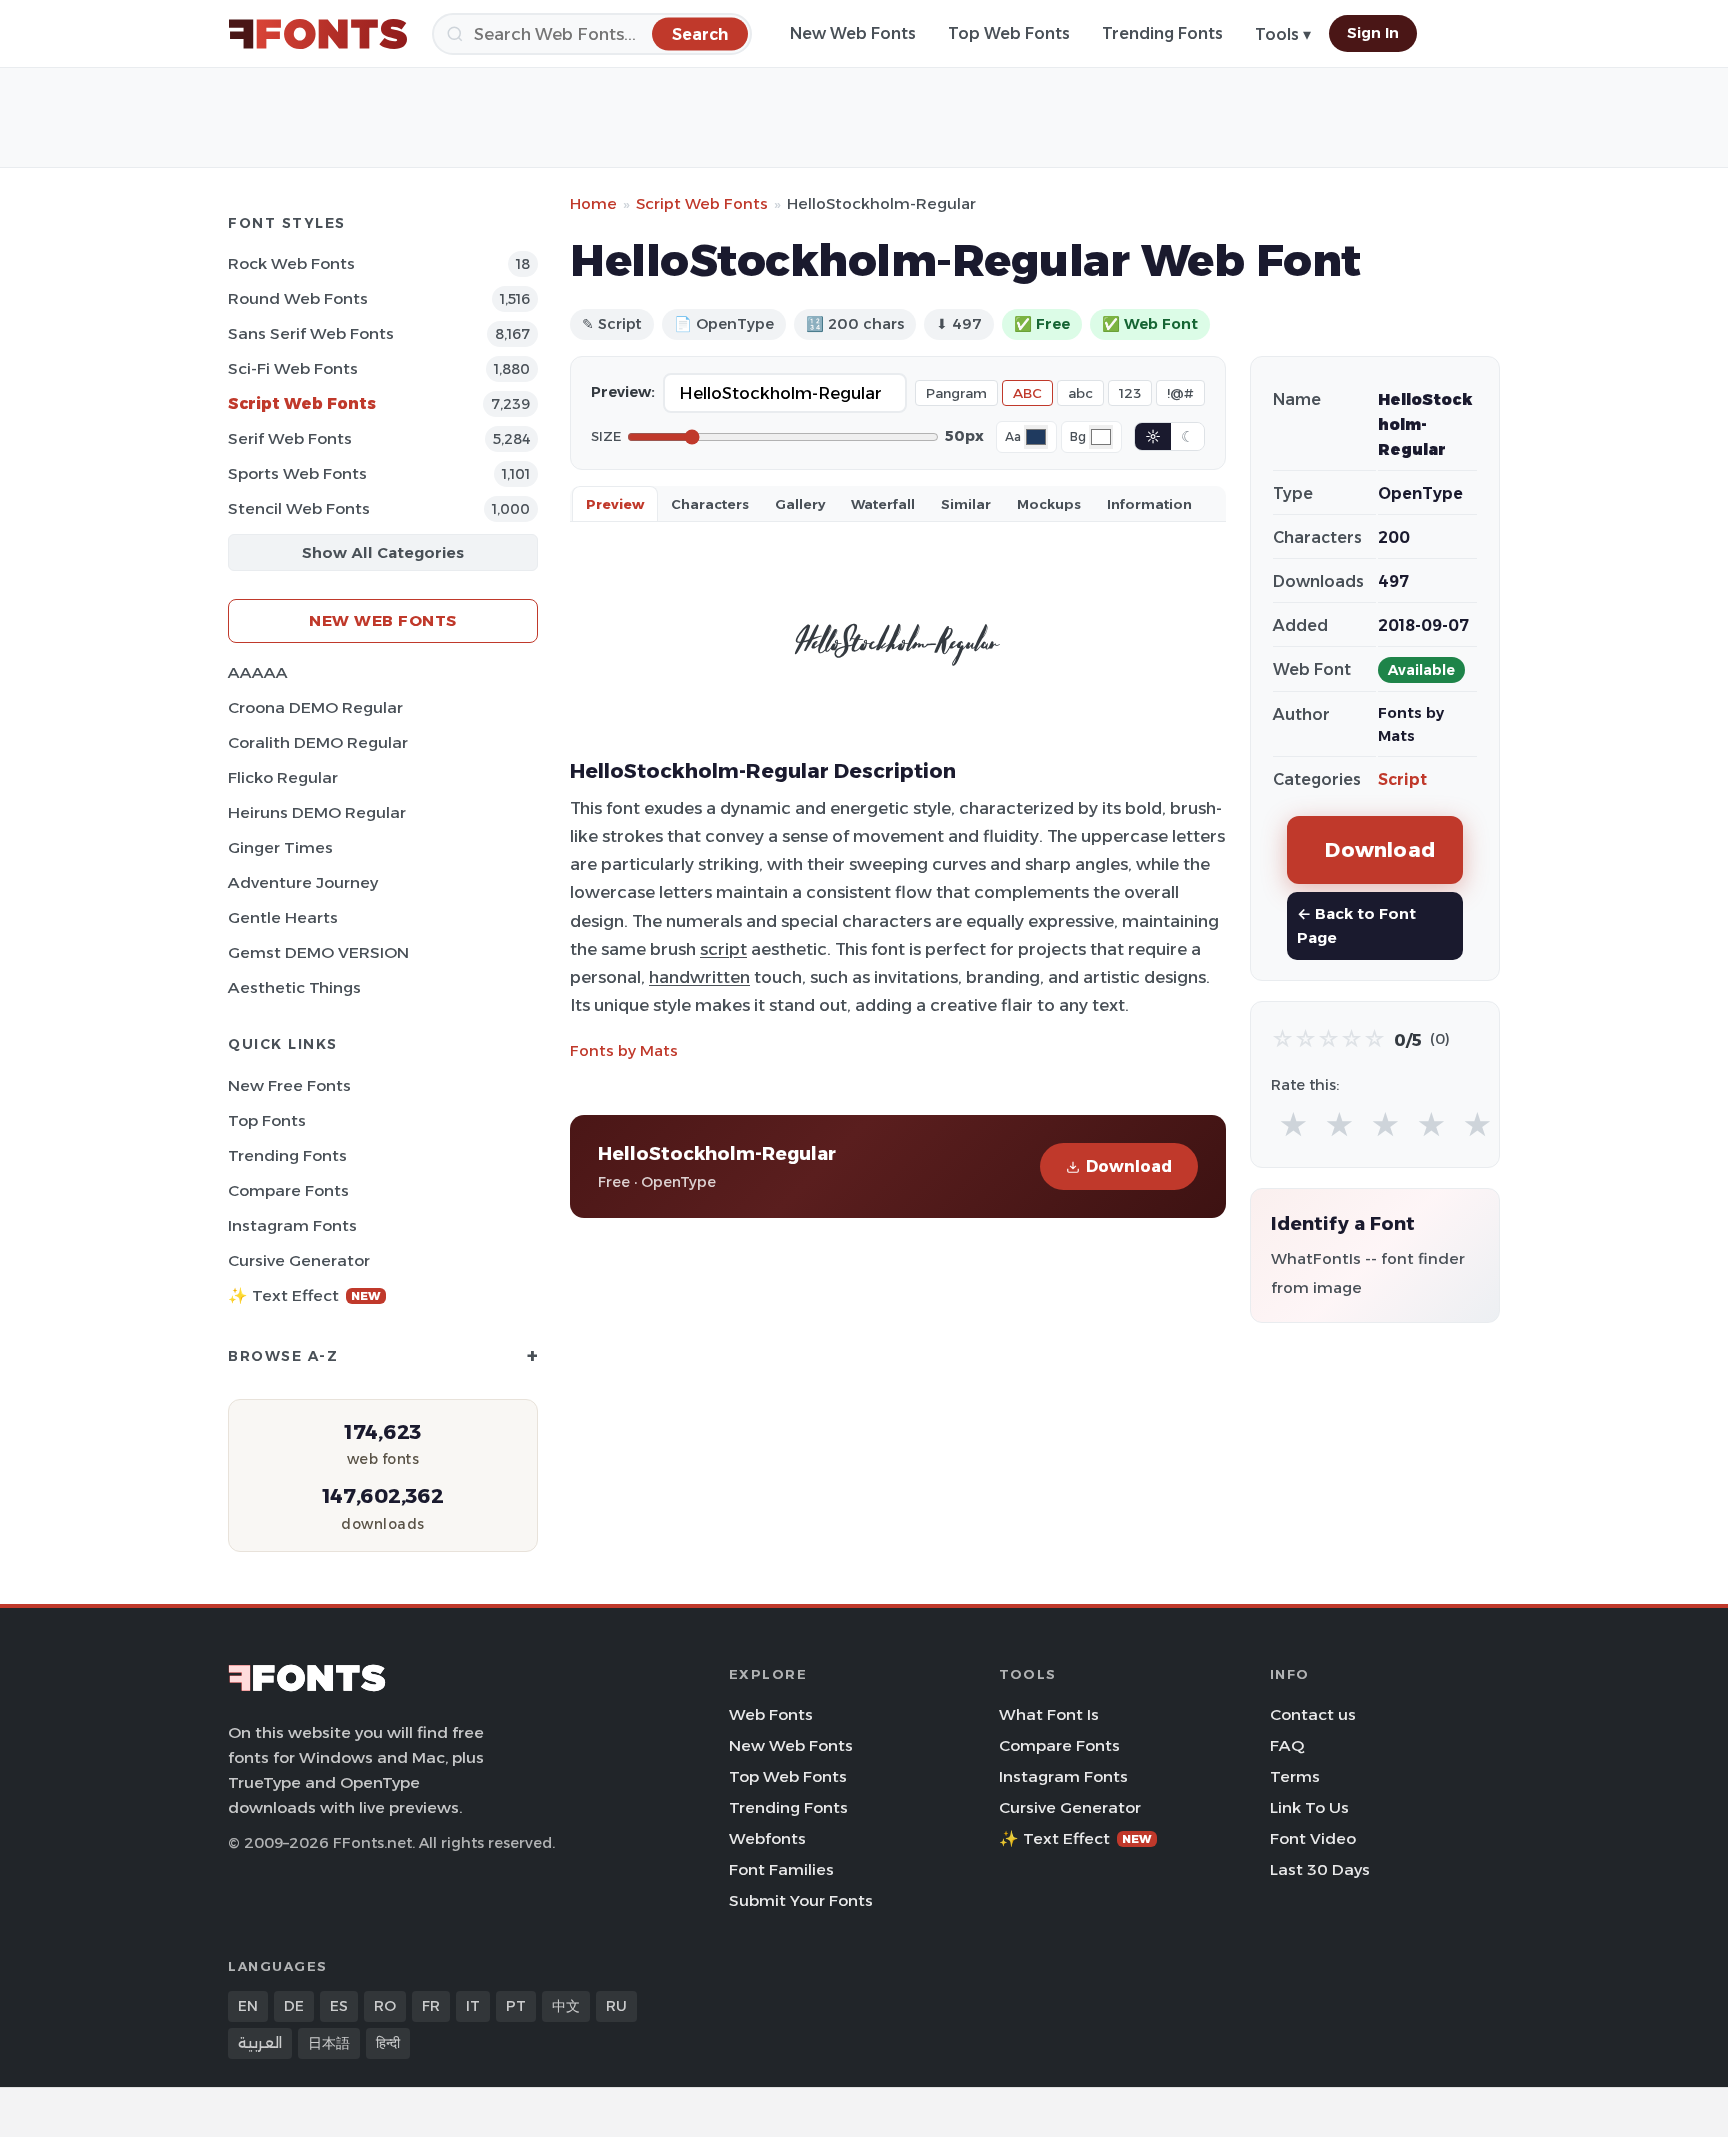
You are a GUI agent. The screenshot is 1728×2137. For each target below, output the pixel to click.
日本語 (329, 2043)
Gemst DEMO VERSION (318, 952)
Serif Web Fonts (290, 438)
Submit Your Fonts (801, 1900)
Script (1402, 779)
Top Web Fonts (1009, 33)
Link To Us (1309, 1807)
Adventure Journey (303, 882)
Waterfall (883, 504)
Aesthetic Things (294, 987)
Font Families (781, 1869)
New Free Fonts (289, 1085)
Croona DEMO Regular (315, 707)
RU (616, 2006)
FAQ (1287, 1745)
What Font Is (1049, 1714)
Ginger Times (280, 847)
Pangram (956, 393)
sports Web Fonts (297, 473)
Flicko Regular (283, 777)
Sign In (1373, 33)
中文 (566, 2006)
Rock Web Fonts (291, 263)
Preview (615, 504)
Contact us (1313, 1714)
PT (516, 2006)
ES (339, 2006)
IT (473, 2006)
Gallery (800, 504)
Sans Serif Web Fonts (311, 333)
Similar (966, 504)
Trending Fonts (1162, 33)
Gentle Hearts (283, 917)
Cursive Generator (299, 1260)
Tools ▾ (1283, 34)
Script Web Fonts (302, 403)
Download (1129, 1166)
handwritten (699, 977)
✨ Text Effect (304, 1295)
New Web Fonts (853, 33)
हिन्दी (388, 2043)
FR (431, 2006)
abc (1080, 393)
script (723, 949)
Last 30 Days (1320, 1869)
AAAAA (258, 672)
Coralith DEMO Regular (318, 742)
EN (248, 2006)
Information (1149, 504)
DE (294, 2006)
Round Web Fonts (298, 298)
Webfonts (767, 1838)
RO (385, 2006)
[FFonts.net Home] (318, 34)
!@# (1180, 393)
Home (593, 203)
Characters (710, 504)
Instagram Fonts (292, 1225)
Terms (1295, 1776)
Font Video (1313, 1838)
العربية (260, 2043)
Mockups (1049, 504)
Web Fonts (771, 1714)
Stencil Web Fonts (299, 508)
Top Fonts (267, 1120)
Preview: (623, 392)
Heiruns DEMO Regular (317, 812)
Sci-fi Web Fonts (293, 368)
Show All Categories (383, 552)
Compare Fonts (288, 1190)
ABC (1027, 393)
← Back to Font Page (1356, 925)
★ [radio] (1293, 1125)
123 (1130, 393)
